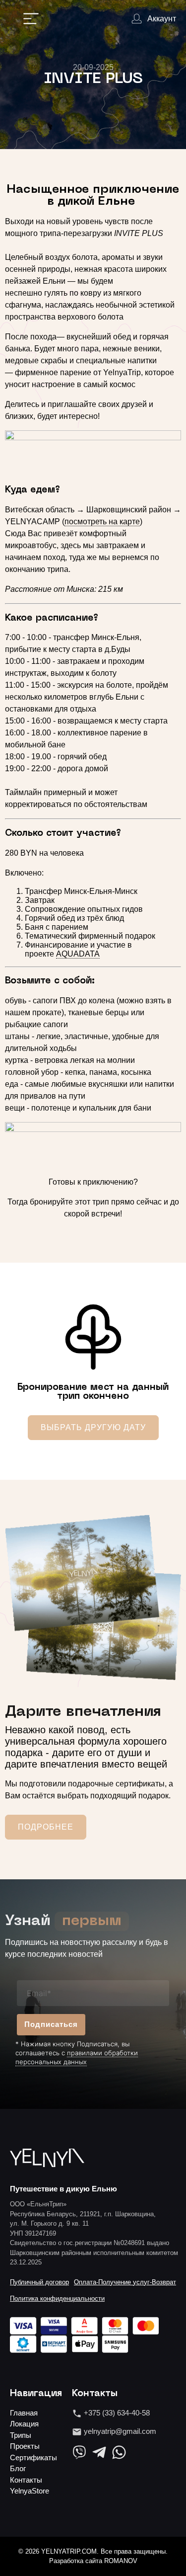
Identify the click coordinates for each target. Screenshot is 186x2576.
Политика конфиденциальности (57, 2298)
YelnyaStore (30, 2491)
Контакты (26, 2480)
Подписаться (51, 2024)
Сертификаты (33, 2457)
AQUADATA (78, 954)
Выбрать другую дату (93, 1427)
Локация (24, 2424)
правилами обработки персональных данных (77, 2057)
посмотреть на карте (102, 522)
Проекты (25, 2446)
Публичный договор (39, 2282)
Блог (18, 2468)
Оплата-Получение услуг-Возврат (125, 2282)
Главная (24, 2413)
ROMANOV (121, 2561)
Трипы (21, 2435)
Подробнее (46, 1827)
